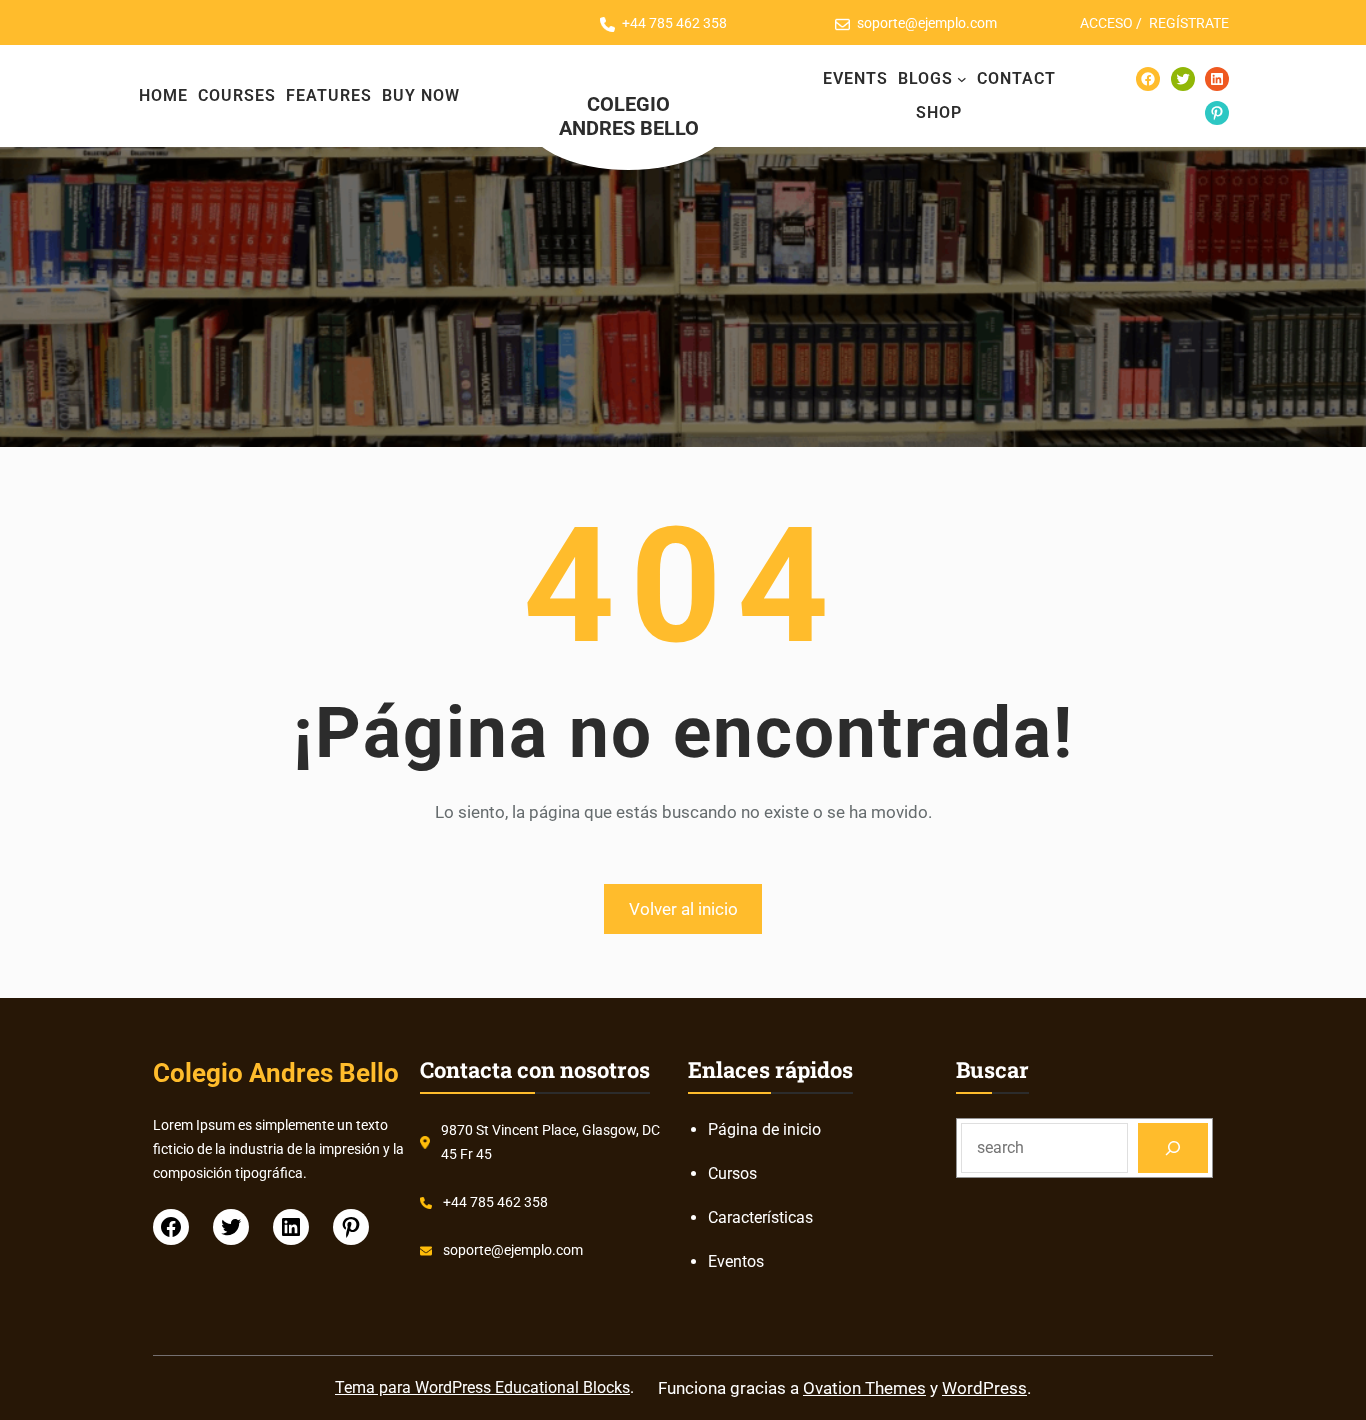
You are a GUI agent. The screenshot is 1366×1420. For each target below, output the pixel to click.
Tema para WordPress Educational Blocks (482, 1387)
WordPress (984, 1388)
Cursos (732, 1173)
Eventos (736, 1261)
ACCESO (1106, 23)
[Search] (1173, 1147)
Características (760, 1217)
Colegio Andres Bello (629, 116)
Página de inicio (764, 1129)
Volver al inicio (683, 909)
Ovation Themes (864, 1388)
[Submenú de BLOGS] (962, 79)
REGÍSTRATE (1189, 23)
